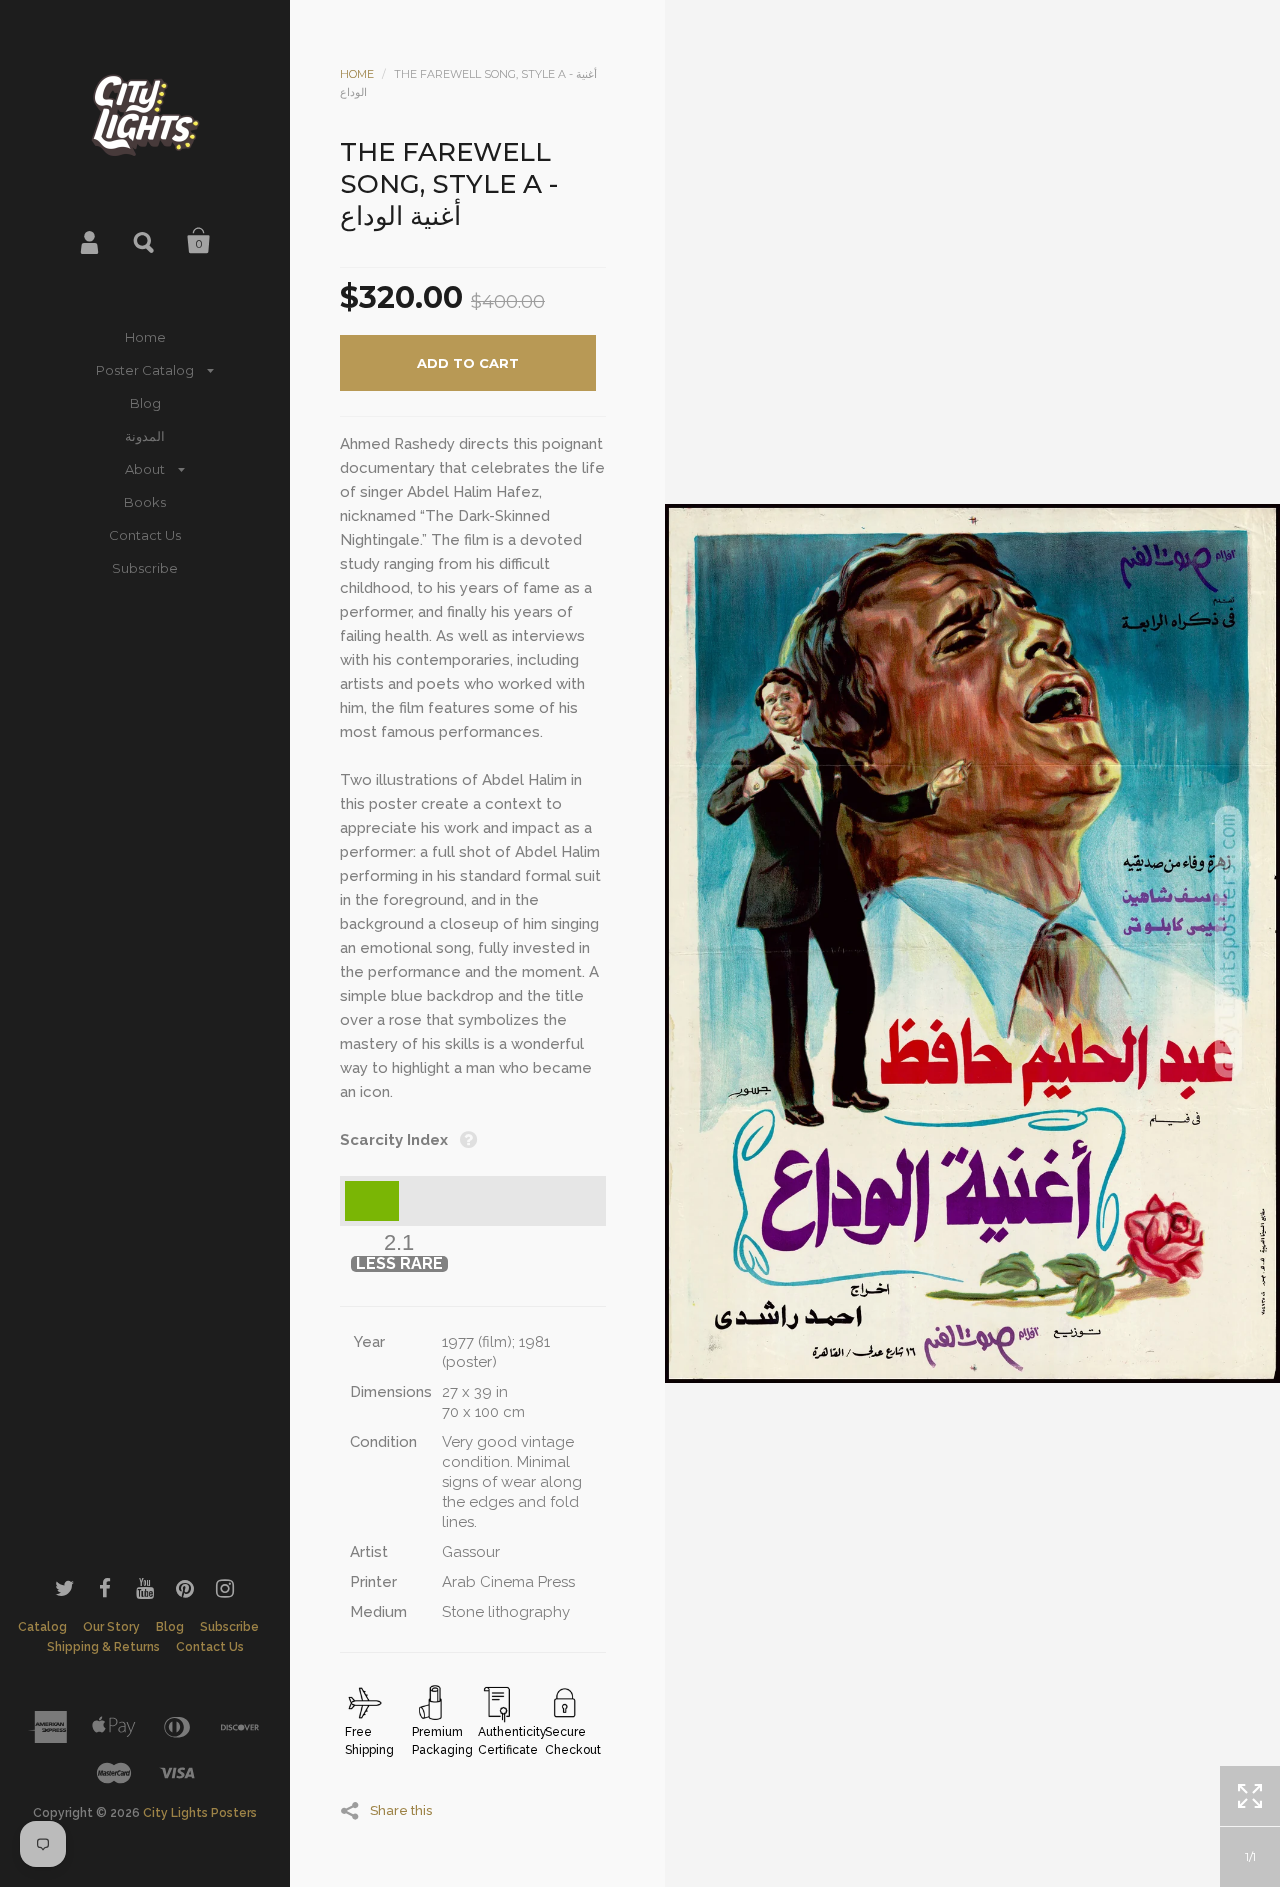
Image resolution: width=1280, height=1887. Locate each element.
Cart (199, 241)
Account (91, 241)
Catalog (42, 1627)
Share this (401, 1810)
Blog (145, 403)
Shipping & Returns (103, 1647)
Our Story (111, 1627)
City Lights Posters (200, 1813)
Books (145, 502)
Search (145, 241)
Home (145, 337)
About (145, 469)
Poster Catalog (145, 370)
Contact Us (145, 535)
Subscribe (145, 568)
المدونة (145, 436)
